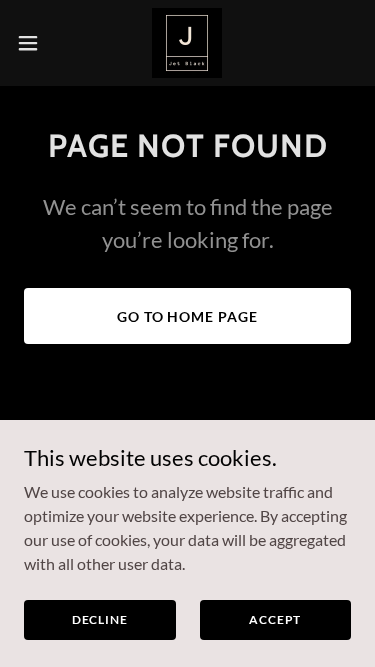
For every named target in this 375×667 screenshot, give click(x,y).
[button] (35, 43)
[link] (187, 43)
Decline (100, 619)
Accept (275, 619)
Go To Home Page (188, 316)
